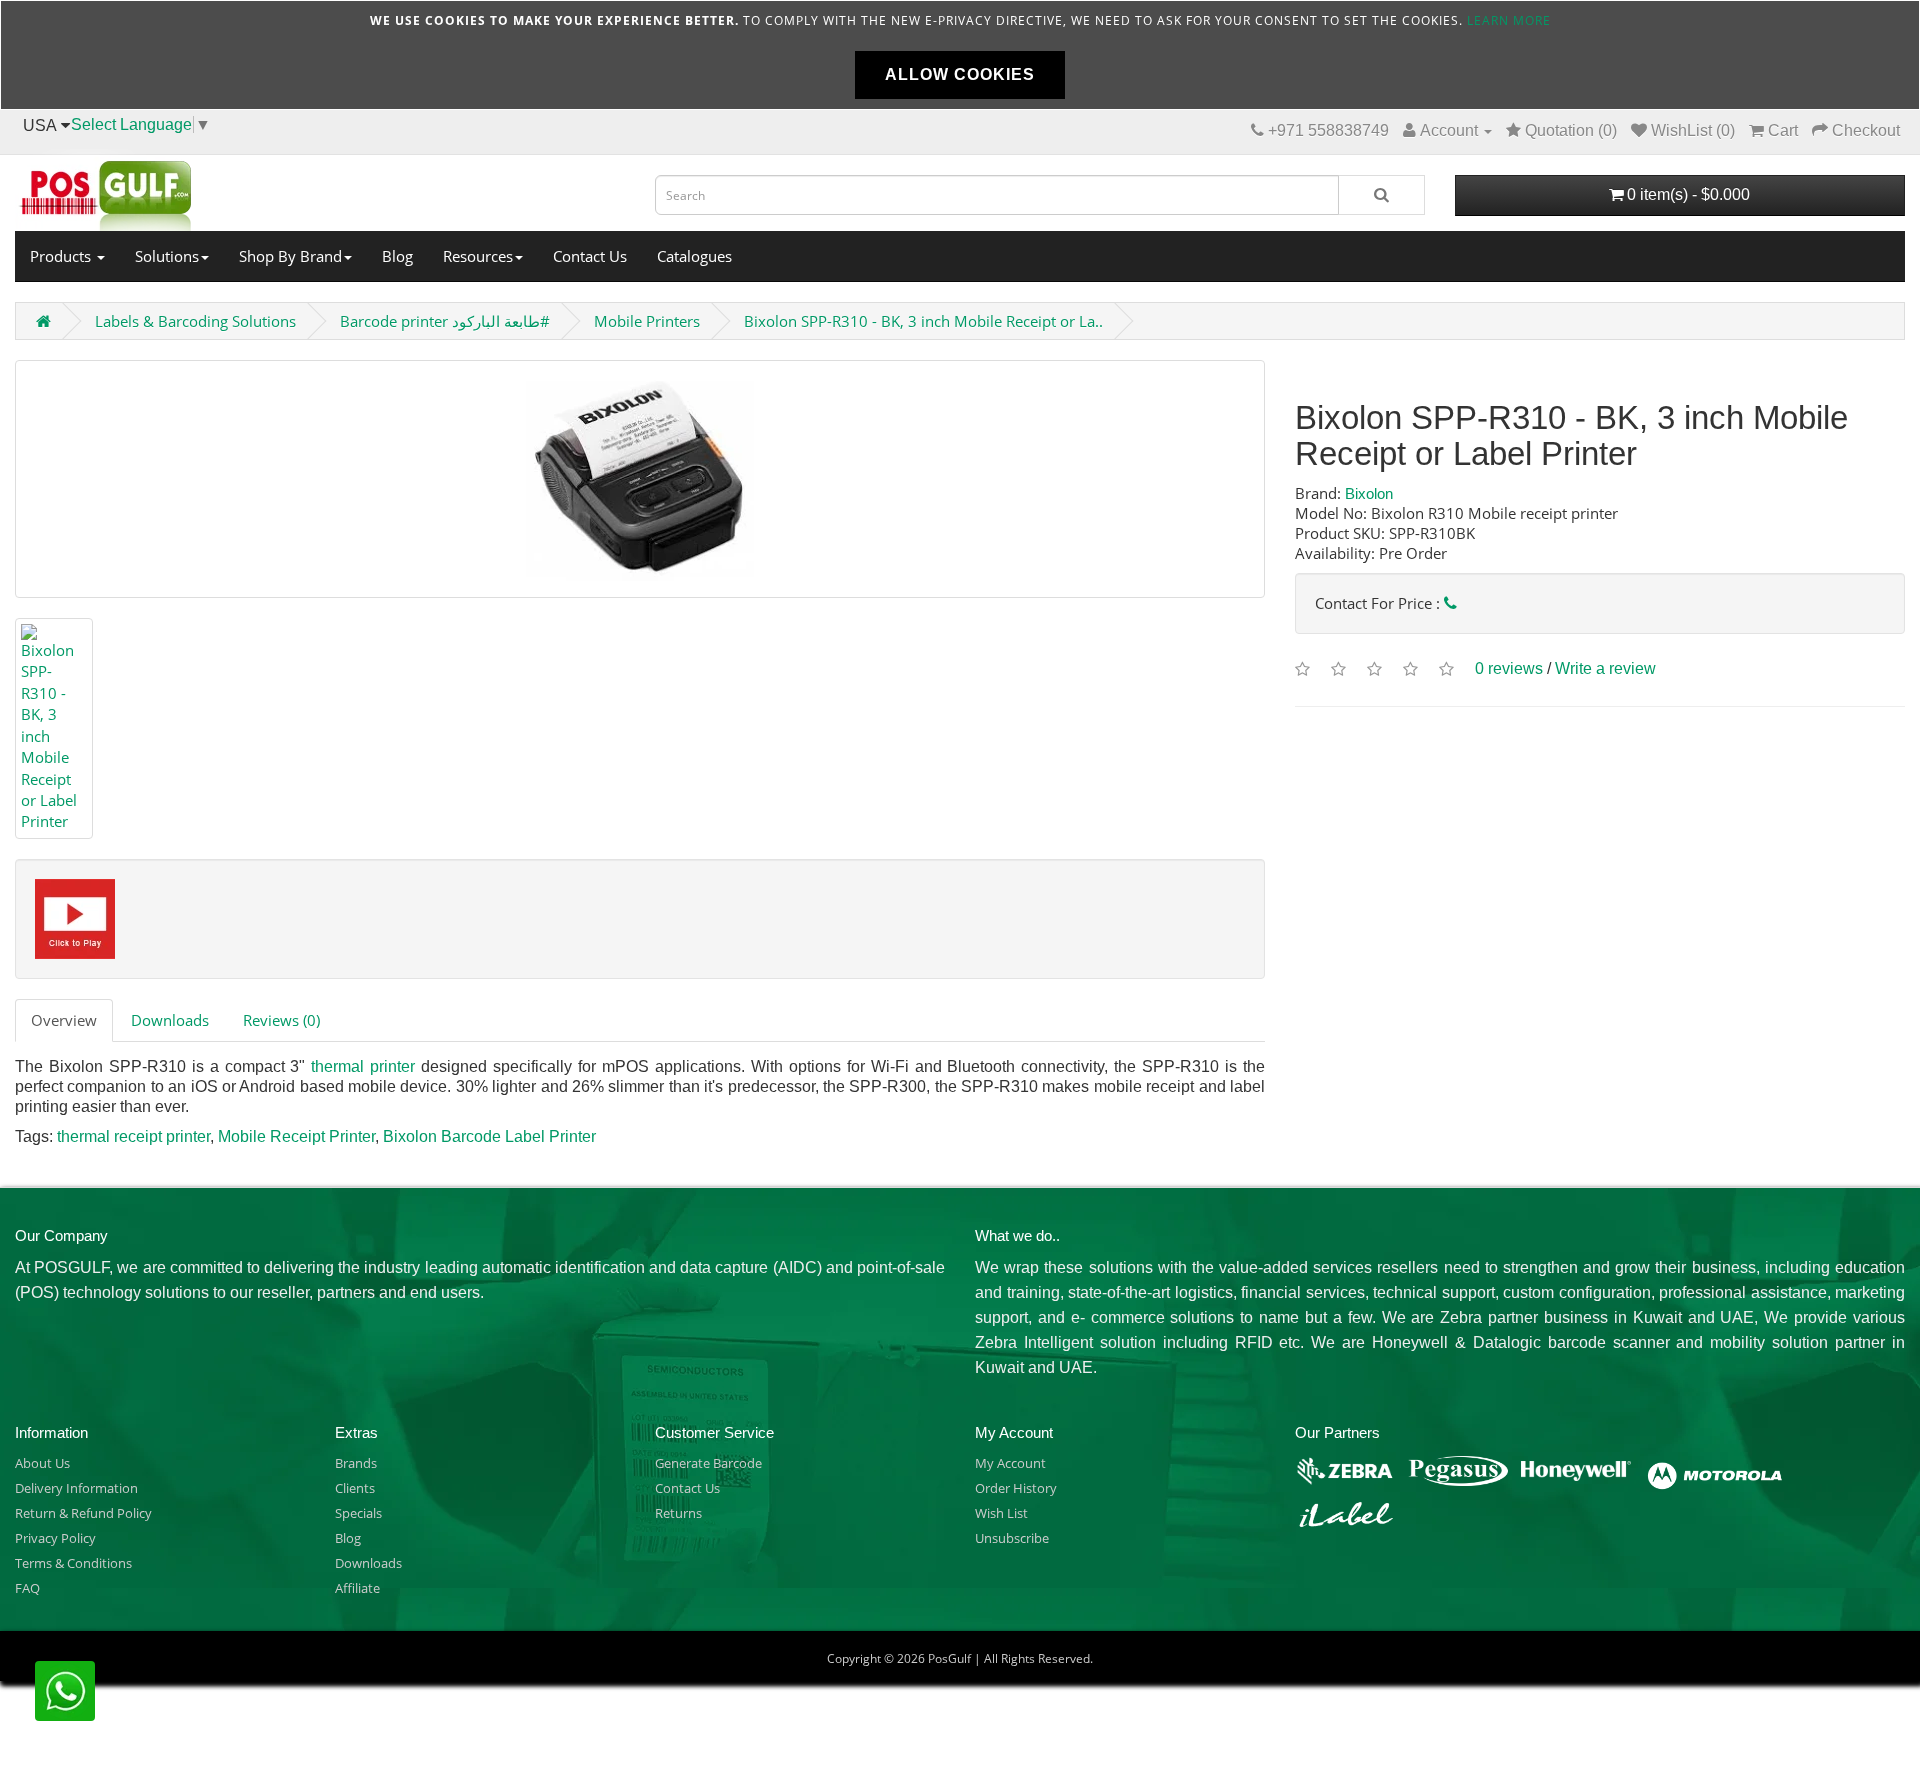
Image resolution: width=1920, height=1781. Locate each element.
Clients (355, 1488)
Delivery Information (76, 1488)
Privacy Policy (55, 1538)
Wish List (1001, 1513)
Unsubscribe (1012, 1538)
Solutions (167, 256)
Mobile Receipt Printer (296, 1136)
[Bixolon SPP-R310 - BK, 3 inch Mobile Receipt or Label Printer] (640, 479)
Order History (1016, 1488)
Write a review (1605, 668)
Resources (478, 256)
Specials (358, 1513)
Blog (397, 256)
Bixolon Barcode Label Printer (489, 1136)
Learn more (1509, 20)
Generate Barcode (708, 1463)
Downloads (170, 1020)
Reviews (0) (281, 1020)
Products (62, 256)
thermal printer (363, 1066)
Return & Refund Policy (83, 1513)
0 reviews (1509, 668)
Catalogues (694, 256)
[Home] (320, 190)
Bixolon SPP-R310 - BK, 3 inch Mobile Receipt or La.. (923, 321)
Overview (64, 1020)
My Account (1010, 1463)
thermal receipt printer (133, 1136)
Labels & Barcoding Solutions (195, 321)
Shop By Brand (290, 256)
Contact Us (590, 256)
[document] (960, 55)
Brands (356, 1463)
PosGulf (949, 1658)
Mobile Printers (647, 321)
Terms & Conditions (73, 1563)
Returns (678, 1513)
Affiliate (357, 1588)
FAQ (27, 1588)
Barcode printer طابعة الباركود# (445, 321)
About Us (42, 1463)
